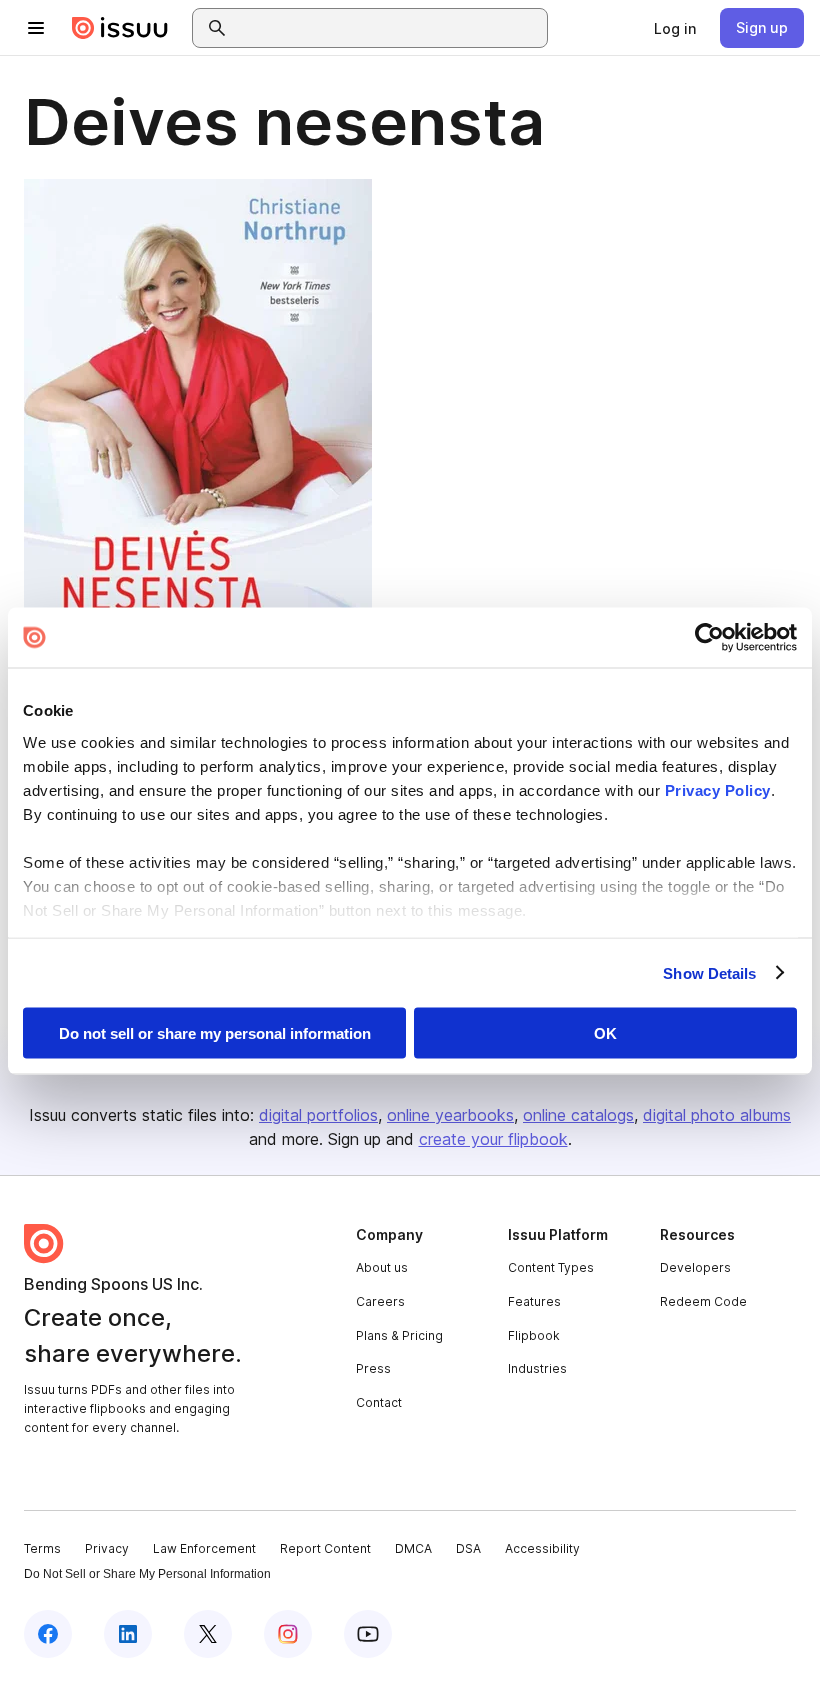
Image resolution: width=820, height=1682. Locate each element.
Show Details (709, 972)
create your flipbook (493, 1139)
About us (382, 1267)
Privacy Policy (718, 789)
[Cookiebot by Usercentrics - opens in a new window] (709, 638)
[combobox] (388, 28)
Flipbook (534, 1335)
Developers (695, 1267)
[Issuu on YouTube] (368, 1634)
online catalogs (578, 1115)
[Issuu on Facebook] (48, 1634)
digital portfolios (318, 1115)
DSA (468, 1548)
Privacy (107, 1548)
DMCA (413, 1548)
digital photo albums (717, 1115)
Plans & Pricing (399, 1335)
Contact (379, 1402)
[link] (675, 28)
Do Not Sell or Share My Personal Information (147, 1574)
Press (373, 1368)
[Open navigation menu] (36, 28)
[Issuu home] (120, 28)
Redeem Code (703, 1301)
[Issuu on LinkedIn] (128, 1634)
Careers (380, 1301)
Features (534, 1301)
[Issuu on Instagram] (288, 1634)
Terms (42, 1548)
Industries (537, 1368)
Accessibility (542, 1548)
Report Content (325, 1548)
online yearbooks (450, 1115)
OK (605, 1033)
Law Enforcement (204, 1548)
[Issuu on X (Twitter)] (208, 1634)
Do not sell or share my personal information (215, 1033)
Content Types (551, 1267)
